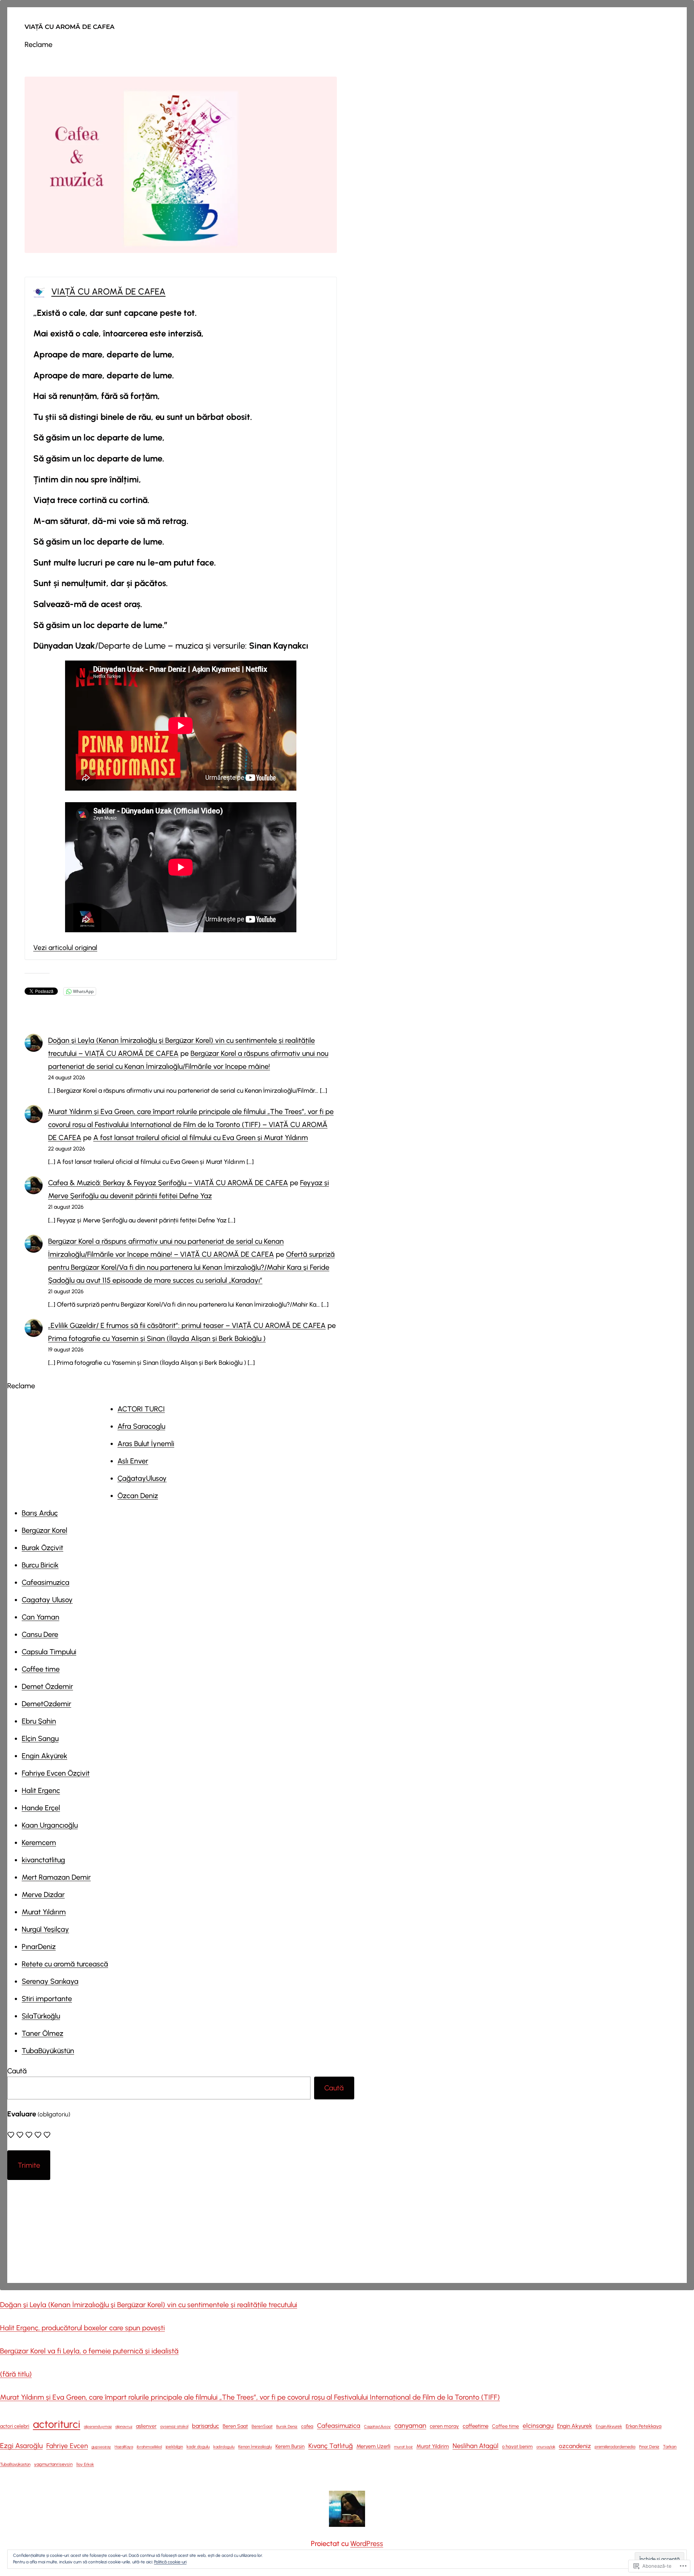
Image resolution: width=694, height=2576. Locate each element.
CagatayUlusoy (377, 2427)
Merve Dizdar (43, 1895)
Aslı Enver (133, 1461)
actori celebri (15, 2426)
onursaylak (546, 2447)
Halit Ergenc (41, 1790)
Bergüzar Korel (44, 1530)
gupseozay (101, 2447)
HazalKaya (124, 2447)
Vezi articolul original (65, 948)
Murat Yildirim (433, 2446)
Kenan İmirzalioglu (255, 2447)
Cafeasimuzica (46, 1582)
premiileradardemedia (615, 2447)
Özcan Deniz (138, 1496)
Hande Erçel (41, 1808)
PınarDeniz (39, 1947)
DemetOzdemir (46, 1704)
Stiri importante (47, 1999)
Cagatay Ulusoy (47, 1600)
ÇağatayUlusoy (142, 1478)
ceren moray (444, 2426)
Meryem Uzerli (373, 2446)
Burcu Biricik (40, 1565)
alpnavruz (124, 2427)
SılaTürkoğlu (41, 2016)
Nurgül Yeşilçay (45, 1929)
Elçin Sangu (40, 1738)
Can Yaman (40, 1617)
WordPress (367, 2543)
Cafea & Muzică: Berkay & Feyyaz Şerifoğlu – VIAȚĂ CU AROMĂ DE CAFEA (168, 1183)
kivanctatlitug (43, 1860)
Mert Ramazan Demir (56, 1877)
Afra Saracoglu (141, 1426)
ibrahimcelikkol (149, 2447)
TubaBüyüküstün (48, 2051)
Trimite (29, 2165)
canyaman (410, 2426)
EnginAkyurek (609, 2426)
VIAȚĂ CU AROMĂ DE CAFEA (70, 27)
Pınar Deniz (649, 2447)
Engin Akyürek (44, 1756)
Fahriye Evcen (67, 2446)
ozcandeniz (575, 2446)
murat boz (403, 2447)
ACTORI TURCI (141, 1409)
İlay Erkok (85, 2464)
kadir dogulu (198, 2447)
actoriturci (57, 2424)
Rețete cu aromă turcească (65, 1964)
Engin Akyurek (575, 2426)
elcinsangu (538, 2426)
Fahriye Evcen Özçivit (56, 1773)
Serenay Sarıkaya (50, 1981)
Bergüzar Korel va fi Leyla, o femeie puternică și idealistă (89, 2351)
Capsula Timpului (49, 1652)
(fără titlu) (16, 2374)
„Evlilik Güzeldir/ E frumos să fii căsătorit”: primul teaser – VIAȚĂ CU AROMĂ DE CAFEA (187, 1325)
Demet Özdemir (47, 1686)
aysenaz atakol (174, 2426)
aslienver (146, 2426)
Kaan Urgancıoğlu (50, 1825)
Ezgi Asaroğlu (21, 2446)
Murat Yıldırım (44, 1912)
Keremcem (39, 1842)
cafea (307, 2426)
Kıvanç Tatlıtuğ (331, 2446)
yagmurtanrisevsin (53, 2464)
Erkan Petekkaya (644, 2426)
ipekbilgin (174, 2447)
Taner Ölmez (42, 2033)
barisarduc (205, 2426)
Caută (17, 2071)
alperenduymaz (98, 2427)
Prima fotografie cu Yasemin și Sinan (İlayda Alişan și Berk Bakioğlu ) (157, 1338)
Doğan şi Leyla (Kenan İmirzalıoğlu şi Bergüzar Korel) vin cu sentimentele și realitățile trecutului (149, 2305)
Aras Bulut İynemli (146, 1444)
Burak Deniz (287, 2426)
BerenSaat (262, 2426)
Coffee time (41, 1669)
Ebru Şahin (39, 1721)
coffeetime (475, 2426)
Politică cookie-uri (170, 2562)
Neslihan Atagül (475, 2446)
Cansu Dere (40, 1634)
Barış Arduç (40, 1513)
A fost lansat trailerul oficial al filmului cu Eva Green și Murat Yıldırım (201, 1138)
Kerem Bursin (290, 2446)
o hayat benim (517, 2446)
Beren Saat (235, 2426)
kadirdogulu (224, 2447)
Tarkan (670, 2447)
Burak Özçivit (42, 1548)
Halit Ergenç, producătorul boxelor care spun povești (82, 2328)
